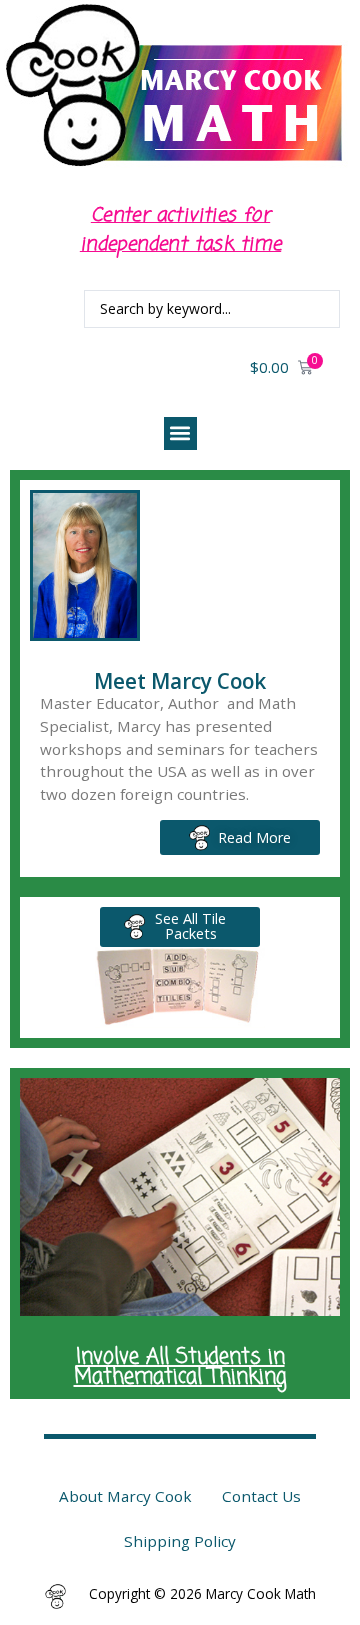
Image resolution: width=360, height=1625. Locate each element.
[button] (180, 433)
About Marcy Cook (125, 1496)
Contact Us (261, 1496)
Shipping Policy (180, 1541)
